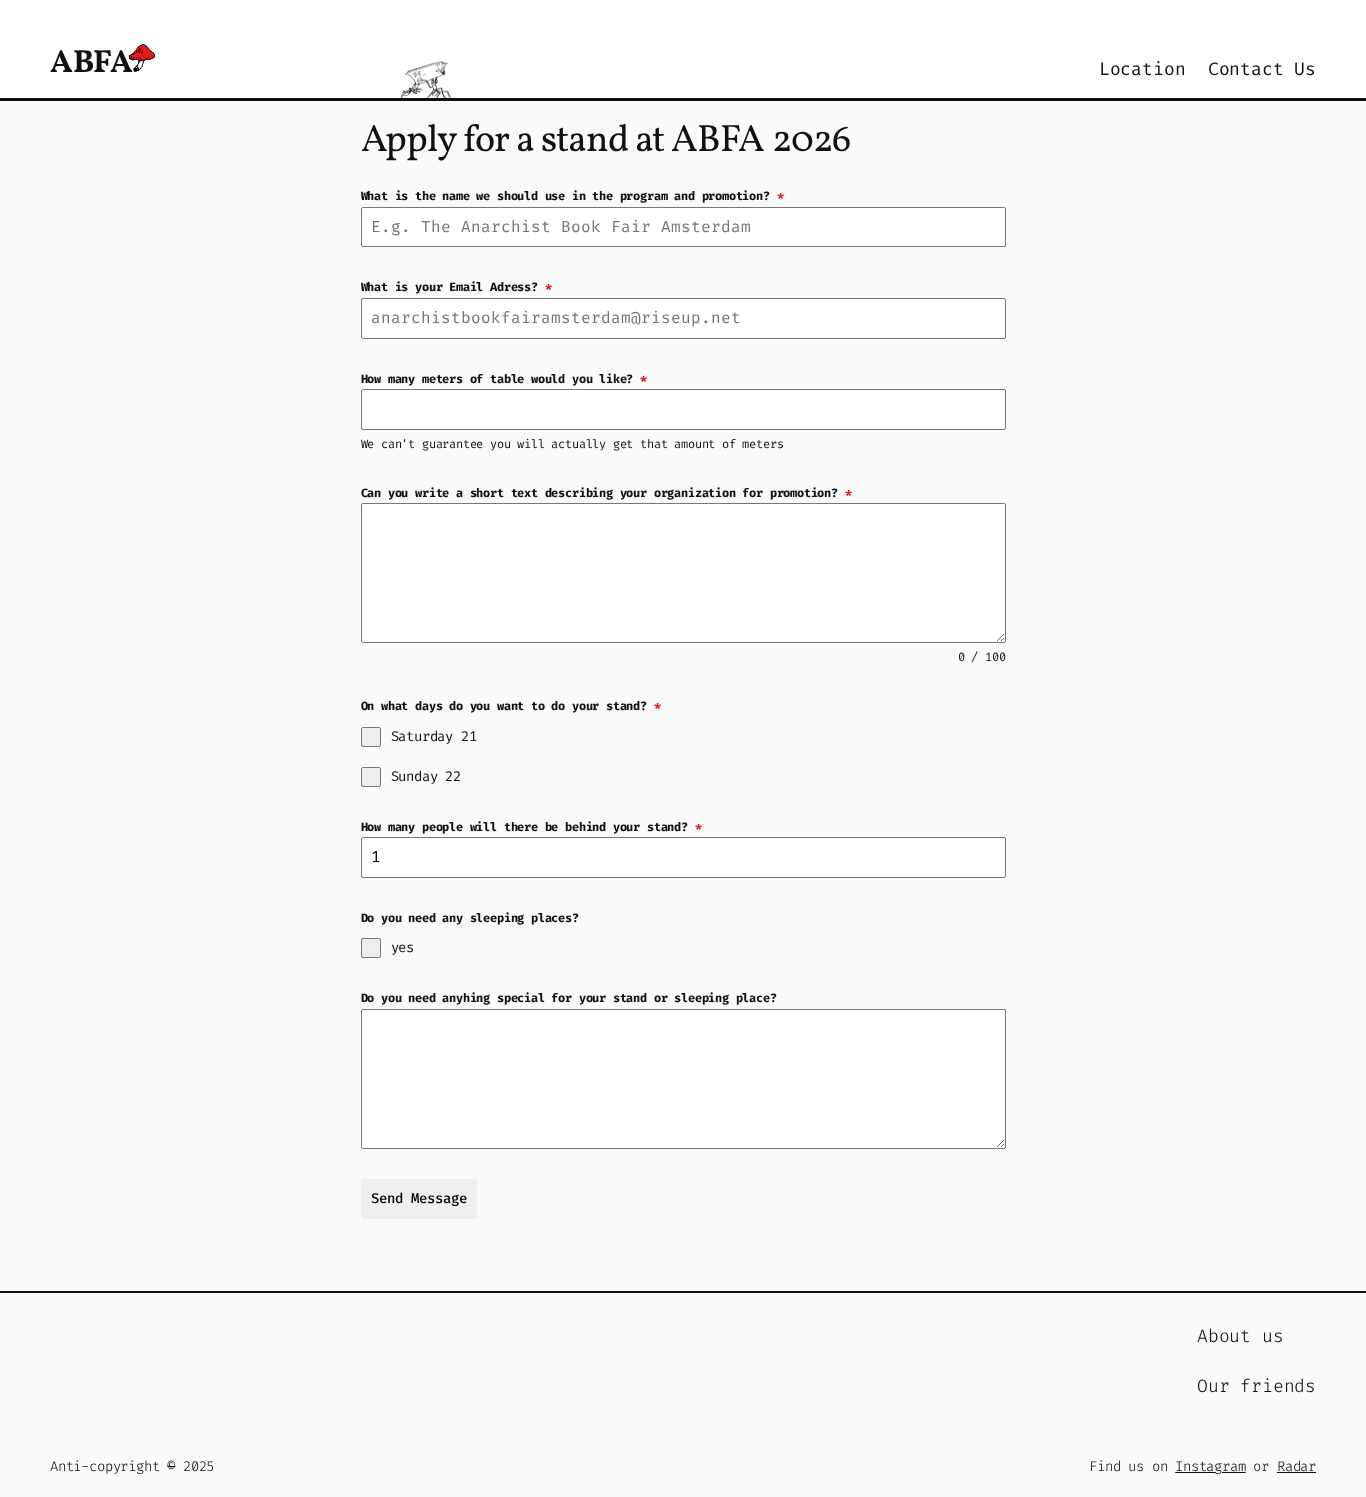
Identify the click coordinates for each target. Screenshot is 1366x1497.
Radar (1296, 1466)
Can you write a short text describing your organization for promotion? (606, 493)
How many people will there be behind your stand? (531, 827)
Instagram (1210, 1466)
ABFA (91, 64)
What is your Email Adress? (456, 287)
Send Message (419, 1198)
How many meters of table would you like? (504, 379)
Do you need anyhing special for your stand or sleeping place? (569, 998)
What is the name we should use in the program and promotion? (572, 196)
